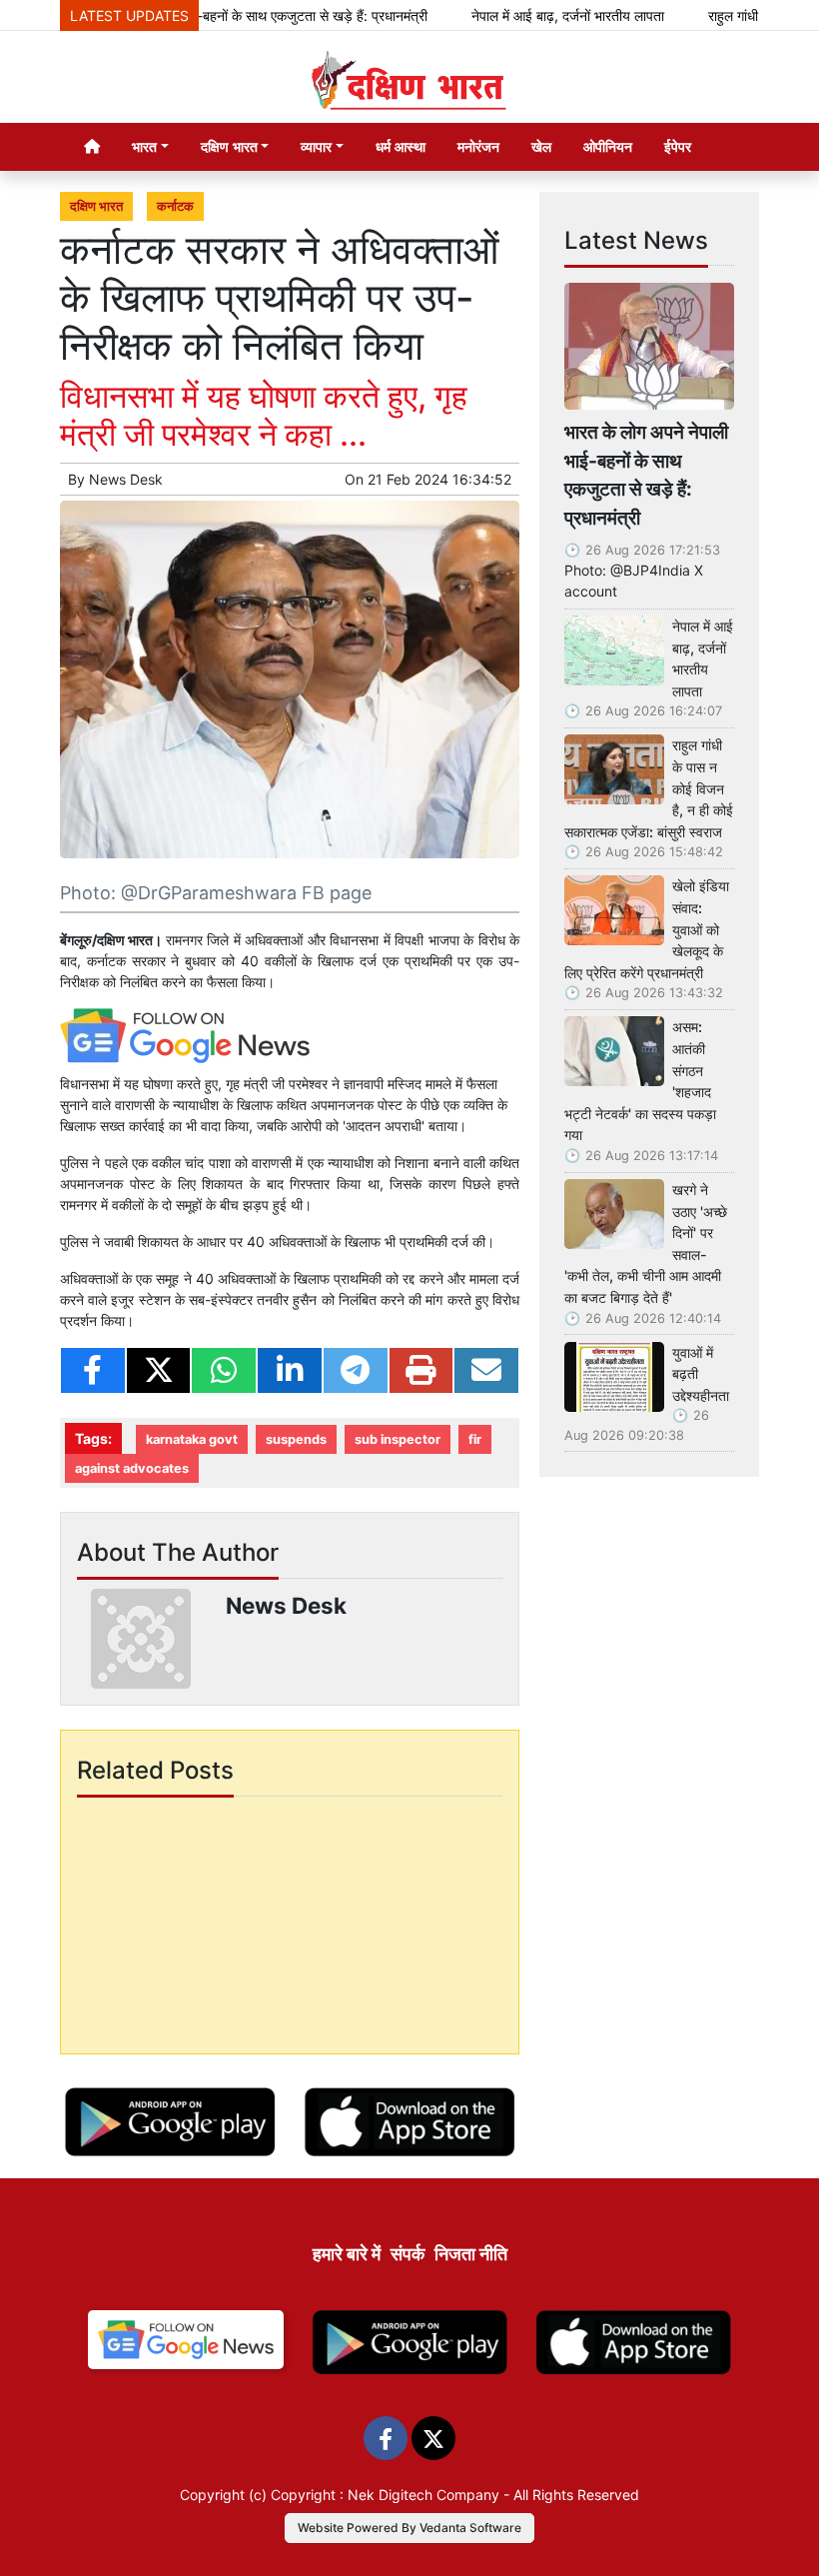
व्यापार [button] (316, 146)
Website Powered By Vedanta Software (409, 2528)
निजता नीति (471, 2254)
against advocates (132, 1468)
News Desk (126, 479)
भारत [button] (144, 146)
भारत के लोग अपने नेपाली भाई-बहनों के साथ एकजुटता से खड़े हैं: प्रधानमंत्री (206, 15)
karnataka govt (192, 1439)
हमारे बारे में (347, 2254)
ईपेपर (678, 146)
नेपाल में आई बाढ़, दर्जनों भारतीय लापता (535, 15)
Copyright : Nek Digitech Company (385, 2495)
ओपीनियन (608, 146)
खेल (541, 146)
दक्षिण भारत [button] (229, 146)
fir (475, 1439)
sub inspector (398, 1439)
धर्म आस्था (401, 146)
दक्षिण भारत (96, 206)
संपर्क (408, 2254)
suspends (296, 1439)
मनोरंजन (478, 146)
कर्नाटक (175, 206)
